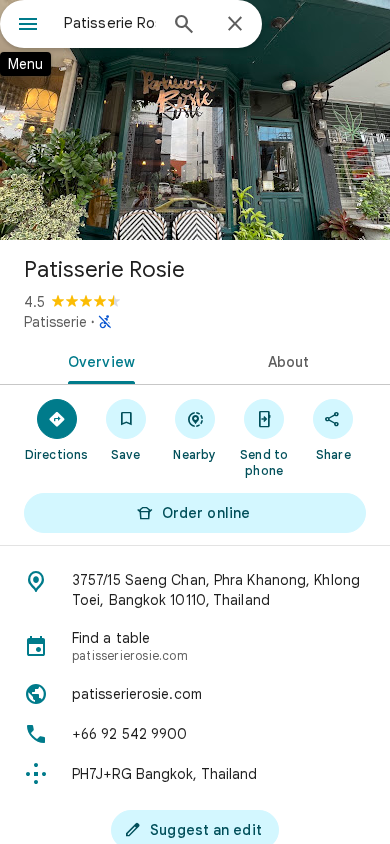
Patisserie (55, 322)
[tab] (97, 360)
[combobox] (110, 23)
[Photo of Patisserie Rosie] (195, 120)
